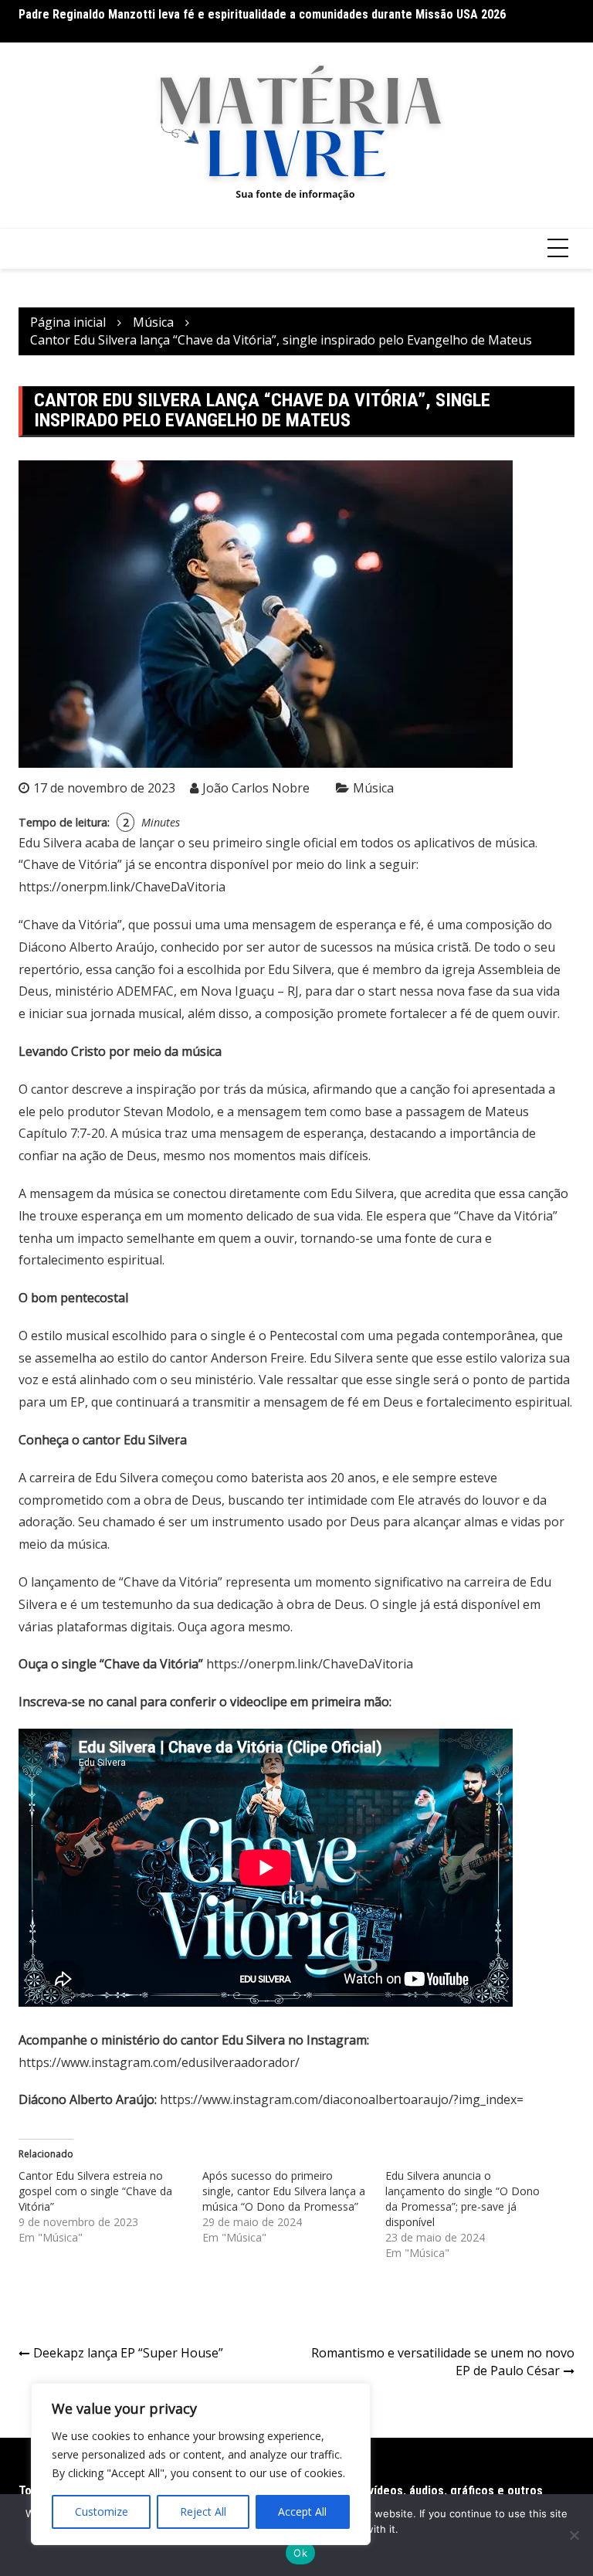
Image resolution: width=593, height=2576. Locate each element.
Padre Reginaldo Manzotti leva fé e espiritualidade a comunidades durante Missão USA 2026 (262, 14)
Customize (102, 2512)
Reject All (203, 2512)
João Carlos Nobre (256, 788)
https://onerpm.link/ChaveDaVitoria (122, 887)
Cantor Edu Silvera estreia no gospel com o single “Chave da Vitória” (95, 2191)
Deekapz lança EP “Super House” (128, 2353)
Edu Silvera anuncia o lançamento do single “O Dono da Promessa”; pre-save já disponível (463, 2199)
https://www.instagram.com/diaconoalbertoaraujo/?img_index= (342, 2099)
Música (373, 788)
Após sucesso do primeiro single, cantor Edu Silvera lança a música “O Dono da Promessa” (284, 2191)
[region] (201, 2464)
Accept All (302, 2512)
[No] (574, 2535)
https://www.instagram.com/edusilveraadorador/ (159, 2062)
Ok (300, 2553)
